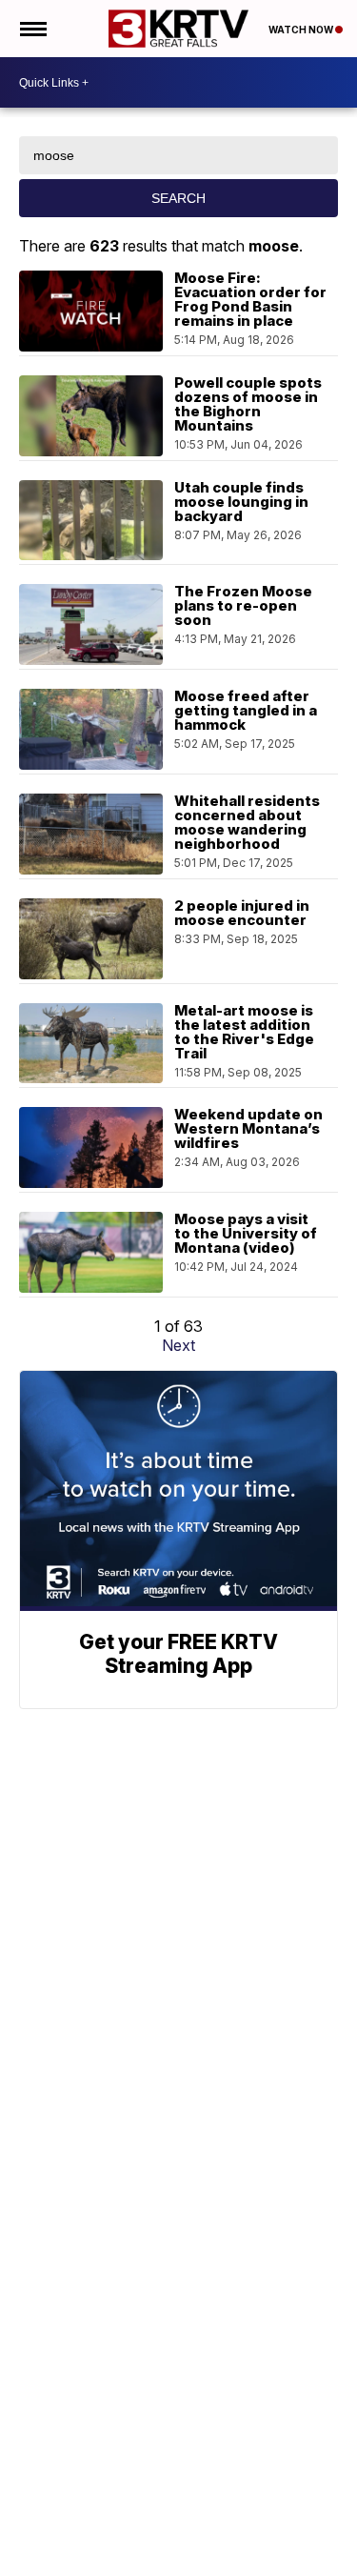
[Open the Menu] (32, 29)
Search (178, 198)
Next (178, 1345)
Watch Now (302, 30)
